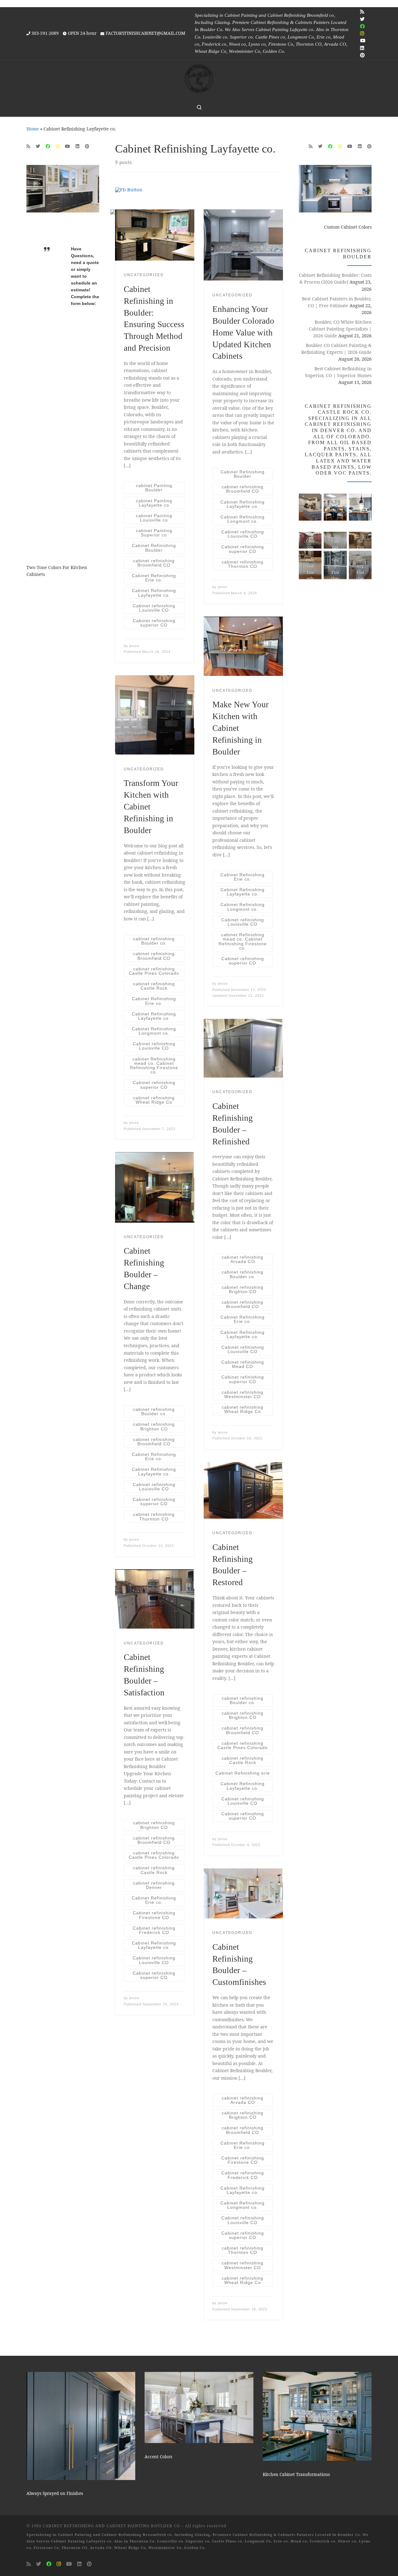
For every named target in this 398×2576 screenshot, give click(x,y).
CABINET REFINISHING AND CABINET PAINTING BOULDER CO (111, 2526)
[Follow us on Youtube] (363, 41)
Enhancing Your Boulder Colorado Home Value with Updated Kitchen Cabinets (243, 333)
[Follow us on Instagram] (362, 33)
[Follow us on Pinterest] (362, 55)
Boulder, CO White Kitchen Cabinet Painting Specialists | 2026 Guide (340, 329)
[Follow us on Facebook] (362, 26)
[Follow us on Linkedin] (362, 48)
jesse (134, 646)
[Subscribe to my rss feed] (362, 12)
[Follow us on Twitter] (362, 19)
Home (33, 129)
